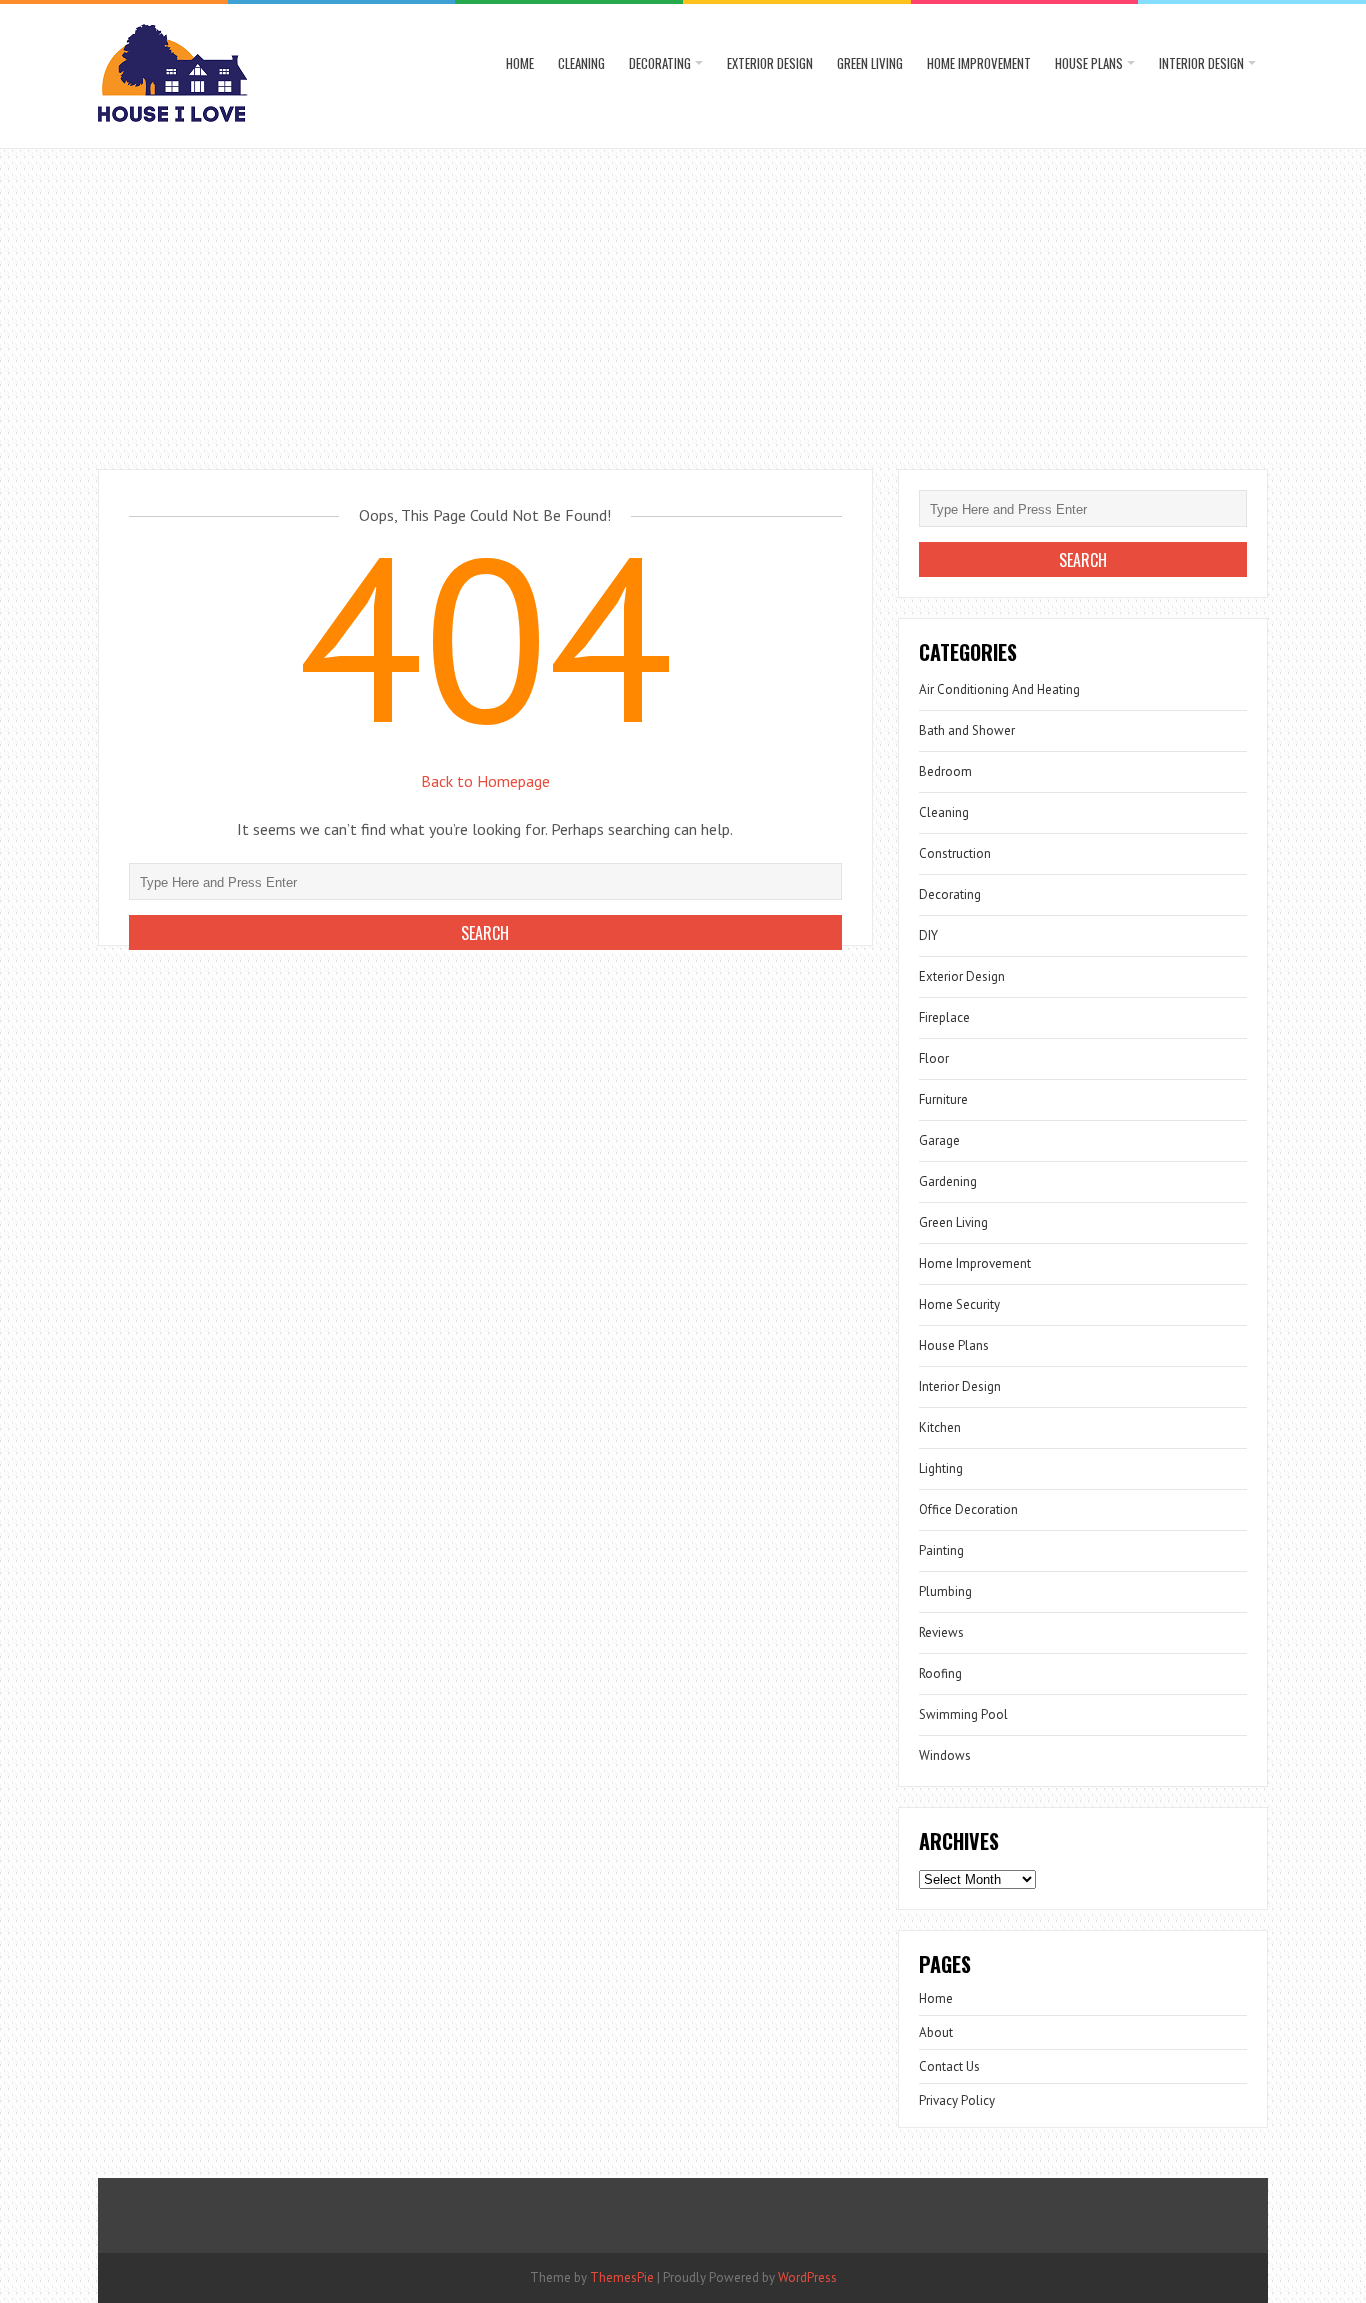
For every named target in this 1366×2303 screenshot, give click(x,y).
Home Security (959, 1304)
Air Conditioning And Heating (999, 689)
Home (520, 63)
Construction (955, 853)
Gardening (948, 1181)
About (936, 2032)
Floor (934, 1058)
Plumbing (945, 1591)
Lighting (941, 1468)
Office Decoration (968, 1509)
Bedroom (945, 771)
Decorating (660, 63)
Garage (939, 1140)
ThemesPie (622, 2277)
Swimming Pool (963, 1714)
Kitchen (940, 1427)
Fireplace (944, 1017)
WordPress (807, 2277)
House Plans (1089, 63)
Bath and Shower (967, 730)
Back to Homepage (485, 781)
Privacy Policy (957, 2100)
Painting (941, 1550)
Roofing (940, 1673)
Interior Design (1201, 63)
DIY (928, 935)
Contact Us (949, 2066)
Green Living (870, 63)
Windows (945, 1755)
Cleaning (581, 63)
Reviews (941, 1632)
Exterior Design (770, 63)
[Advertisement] (683, 299)
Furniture (943, 1099)
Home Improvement (979, 63)
